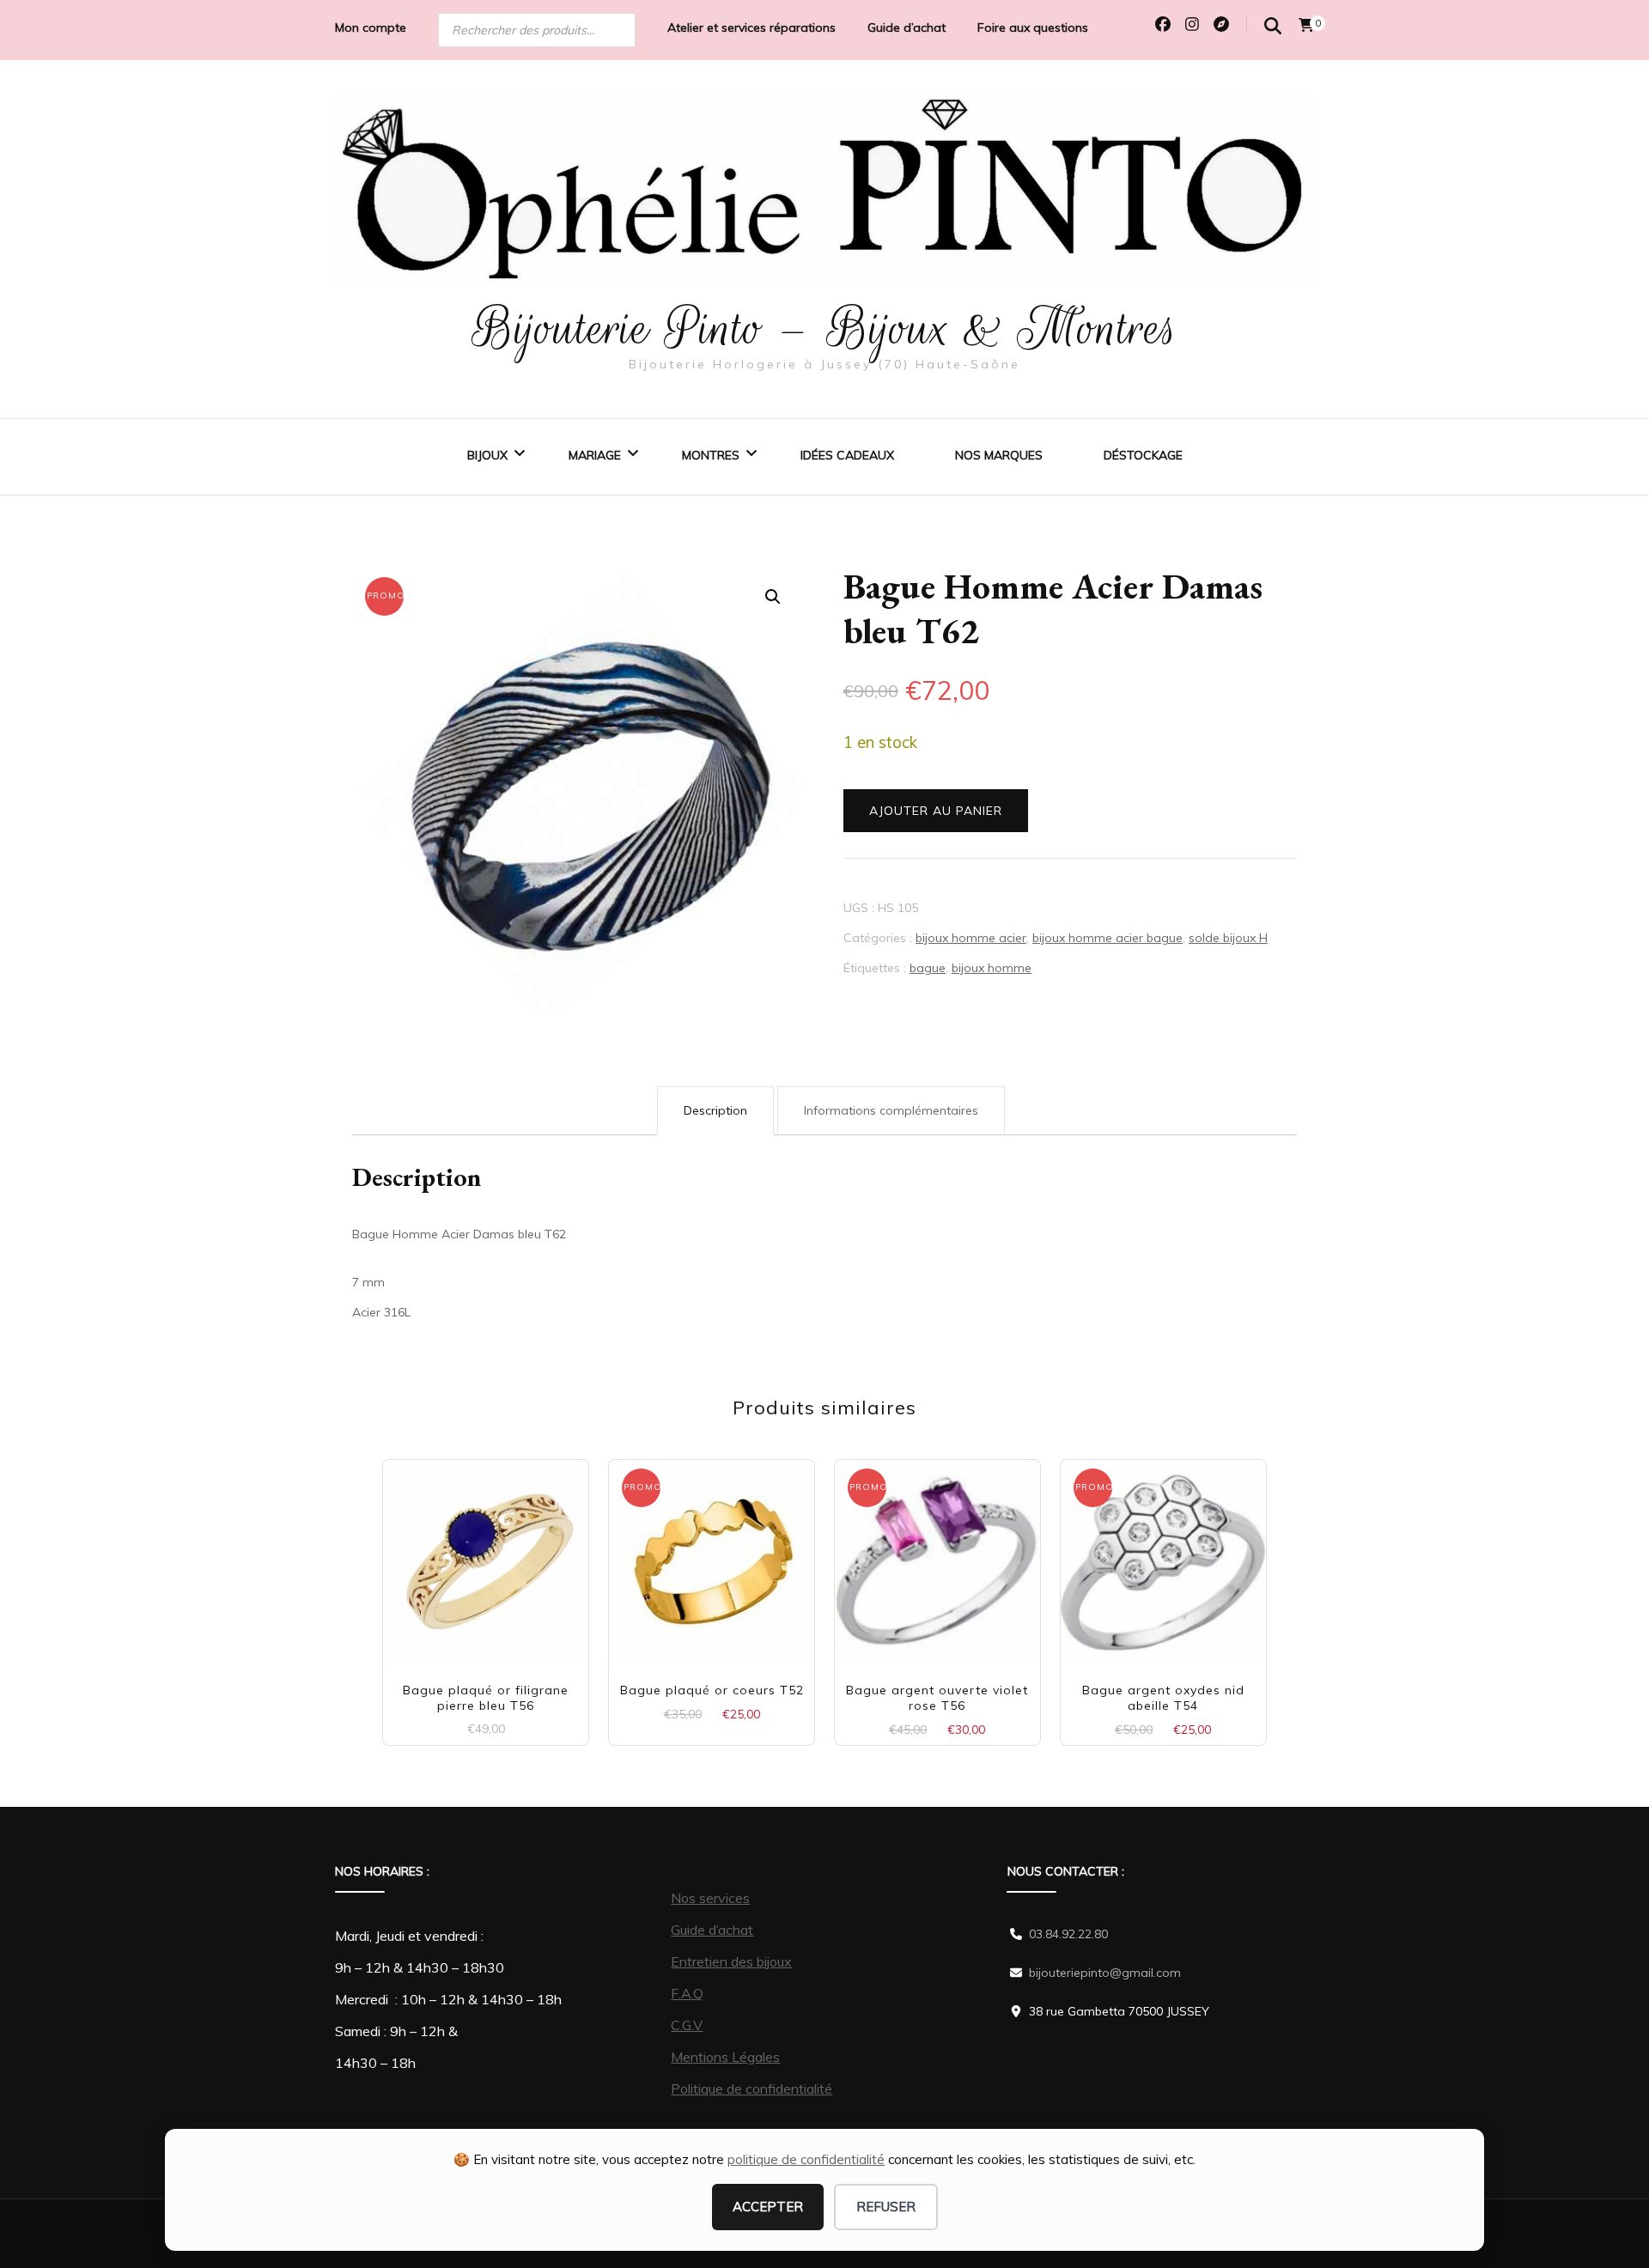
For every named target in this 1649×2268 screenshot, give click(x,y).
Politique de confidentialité (751, 2089)
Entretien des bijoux (731, 1961)
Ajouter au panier (936, 811)
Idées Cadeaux (847, 455)
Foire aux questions (1033, 27)
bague (928, 968)
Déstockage (1143, 455)
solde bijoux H (1228, 938)
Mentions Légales (725, 2057)
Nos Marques (999, 455)
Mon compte (371, 27)
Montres (711, 455)
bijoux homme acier (971, 938)
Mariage (595, 455)
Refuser (886, 2207)
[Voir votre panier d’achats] (1306, 25)
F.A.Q (687, 1993)
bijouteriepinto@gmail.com (1105, 1973)
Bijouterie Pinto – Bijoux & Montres (825, 328)
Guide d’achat (907, 27)
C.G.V (687, 2025)
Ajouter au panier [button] (486, 1556)
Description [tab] (715, 1110)
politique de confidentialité (806, 2159)
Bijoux (487, 455)
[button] (773, 597)
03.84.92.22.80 (1068, 1934)
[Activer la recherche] (1273, 26)
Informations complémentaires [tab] (891, 1110)
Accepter (768, 2207)
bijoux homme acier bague (1107, 938)
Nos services (710, 1898)
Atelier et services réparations (751, 27)
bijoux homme (992, 968)
